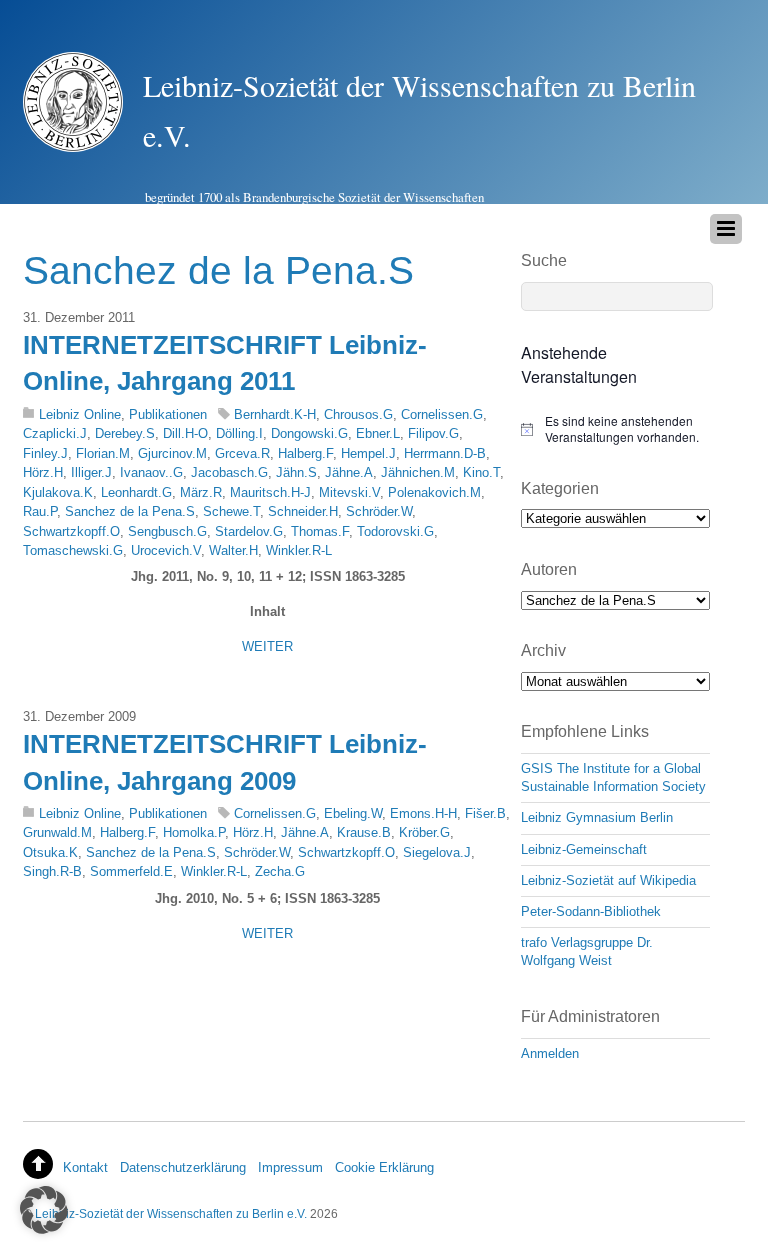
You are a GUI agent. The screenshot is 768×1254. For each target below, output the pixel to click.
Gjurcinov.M (172, 453)
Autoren (549, 569)
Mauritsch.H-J (270, 492)
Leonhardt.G (136, 492)
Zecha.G (280, 871)
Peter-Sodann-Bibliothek (591, 911)
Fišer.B (485, 813)
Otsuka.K (50, 852)
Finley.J (45, 453)
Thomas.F (320, 531)
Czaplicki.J (55, 433)
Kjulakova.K (58, 492)
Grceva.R (242, 453)
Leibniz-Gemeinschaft (584, 849)
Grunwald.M (57, 832)
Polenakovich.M (434, 492)
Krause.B (364, 832)
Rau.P (40, 511)
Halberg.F (305, 453)
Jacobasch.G (229, 472)
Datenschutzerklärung (183, 1167)
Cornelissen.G (442, 414)
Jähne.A (349, 472)
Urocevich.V (166, 550)
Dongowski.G (309, 433)
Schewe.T (231, 511)
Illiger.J (91, 472)
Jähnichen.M (418, 472)
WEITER (267, 646)
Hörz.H (43, 472)
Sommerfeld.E (131, 871)
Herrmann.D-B (445, 453)
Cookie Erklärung (384, 1167)
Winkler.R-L (299, 550)
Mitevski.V (349, 492)
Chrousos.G (358, 414)
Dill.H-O (185, 433)
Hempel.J (368, 453)
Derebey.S (125, 433)
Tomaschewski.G (73, 550)
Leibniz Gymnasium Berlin (597, 817)
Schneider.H (303, 511)
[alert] (615, 429)
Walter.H (233, 550)
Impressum (290, 1167)
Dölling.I (239, 433)
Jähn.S (296, 472)
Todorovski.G (395, 531)
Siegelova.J (437, 852)
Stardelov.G (249, 531)
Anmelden (550, 1053)
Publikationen (168, 414)
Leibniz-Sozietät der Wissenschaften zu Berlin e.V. (171, 1213)
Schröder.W (379, 511)
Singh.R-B (52, 871)
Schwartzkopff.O (71, 531)
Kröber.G (424, 832)
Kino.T (481, 472)
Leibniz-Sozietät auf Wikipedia (608, 880)
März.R (201, 492)
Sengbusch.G (167, 531)
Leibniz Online (80, 414)
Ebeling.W (353, 813)
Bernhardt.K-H (275, 414)
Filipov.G (433, 433)
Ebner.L (378, 433)
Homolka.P (194, 832)
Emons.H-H (423, 813)
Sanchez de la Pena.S (130, 511)
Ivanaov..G (151, 472)
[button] (44, 1210)
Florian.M (103, 453)
